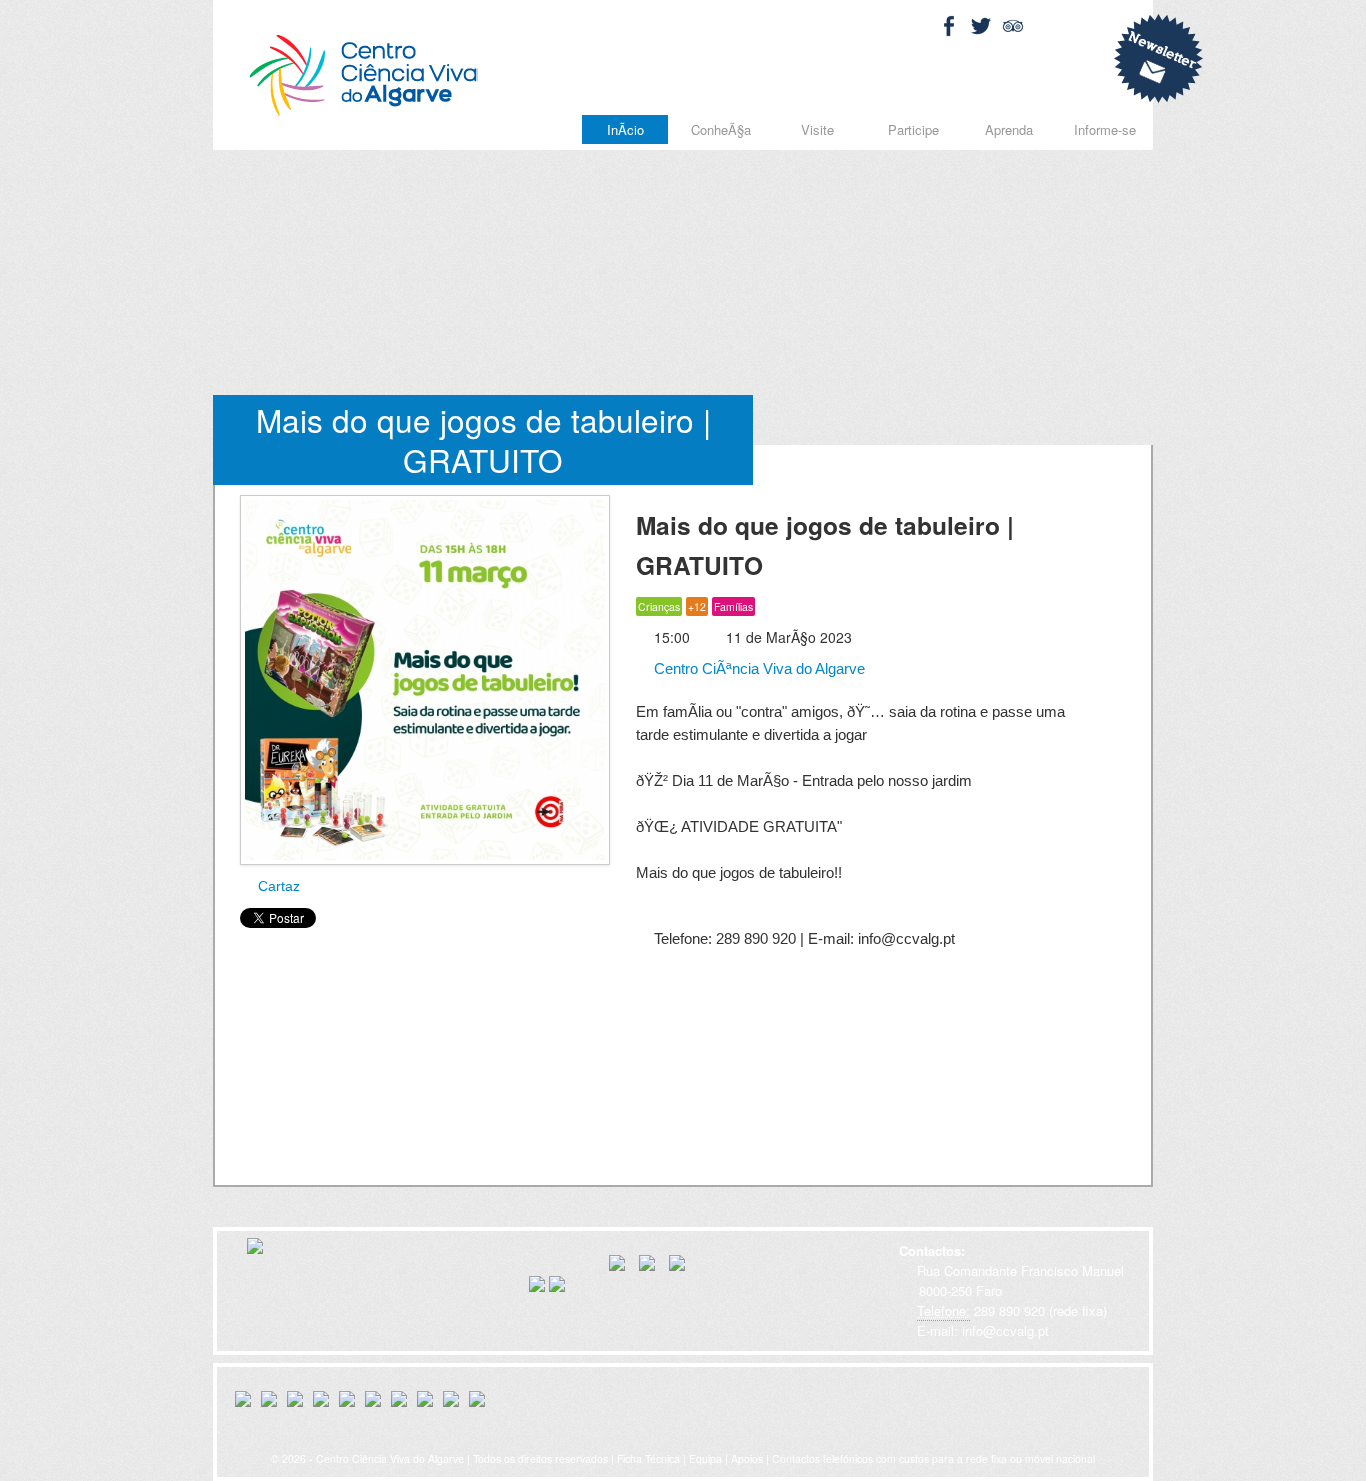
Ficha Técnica (648, 1458)
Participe (913, 129)
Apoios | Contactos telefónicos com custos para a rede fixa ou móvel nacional (913, 1458)
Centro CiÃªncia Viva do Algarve (757, 668)
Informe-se (1105, 129)
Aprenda (1009, 129)
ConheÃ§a (721, 129)
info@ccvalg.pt (1003, 1330)
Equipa (705, 1458)
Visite (817, 129)
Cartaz (277, 886)
